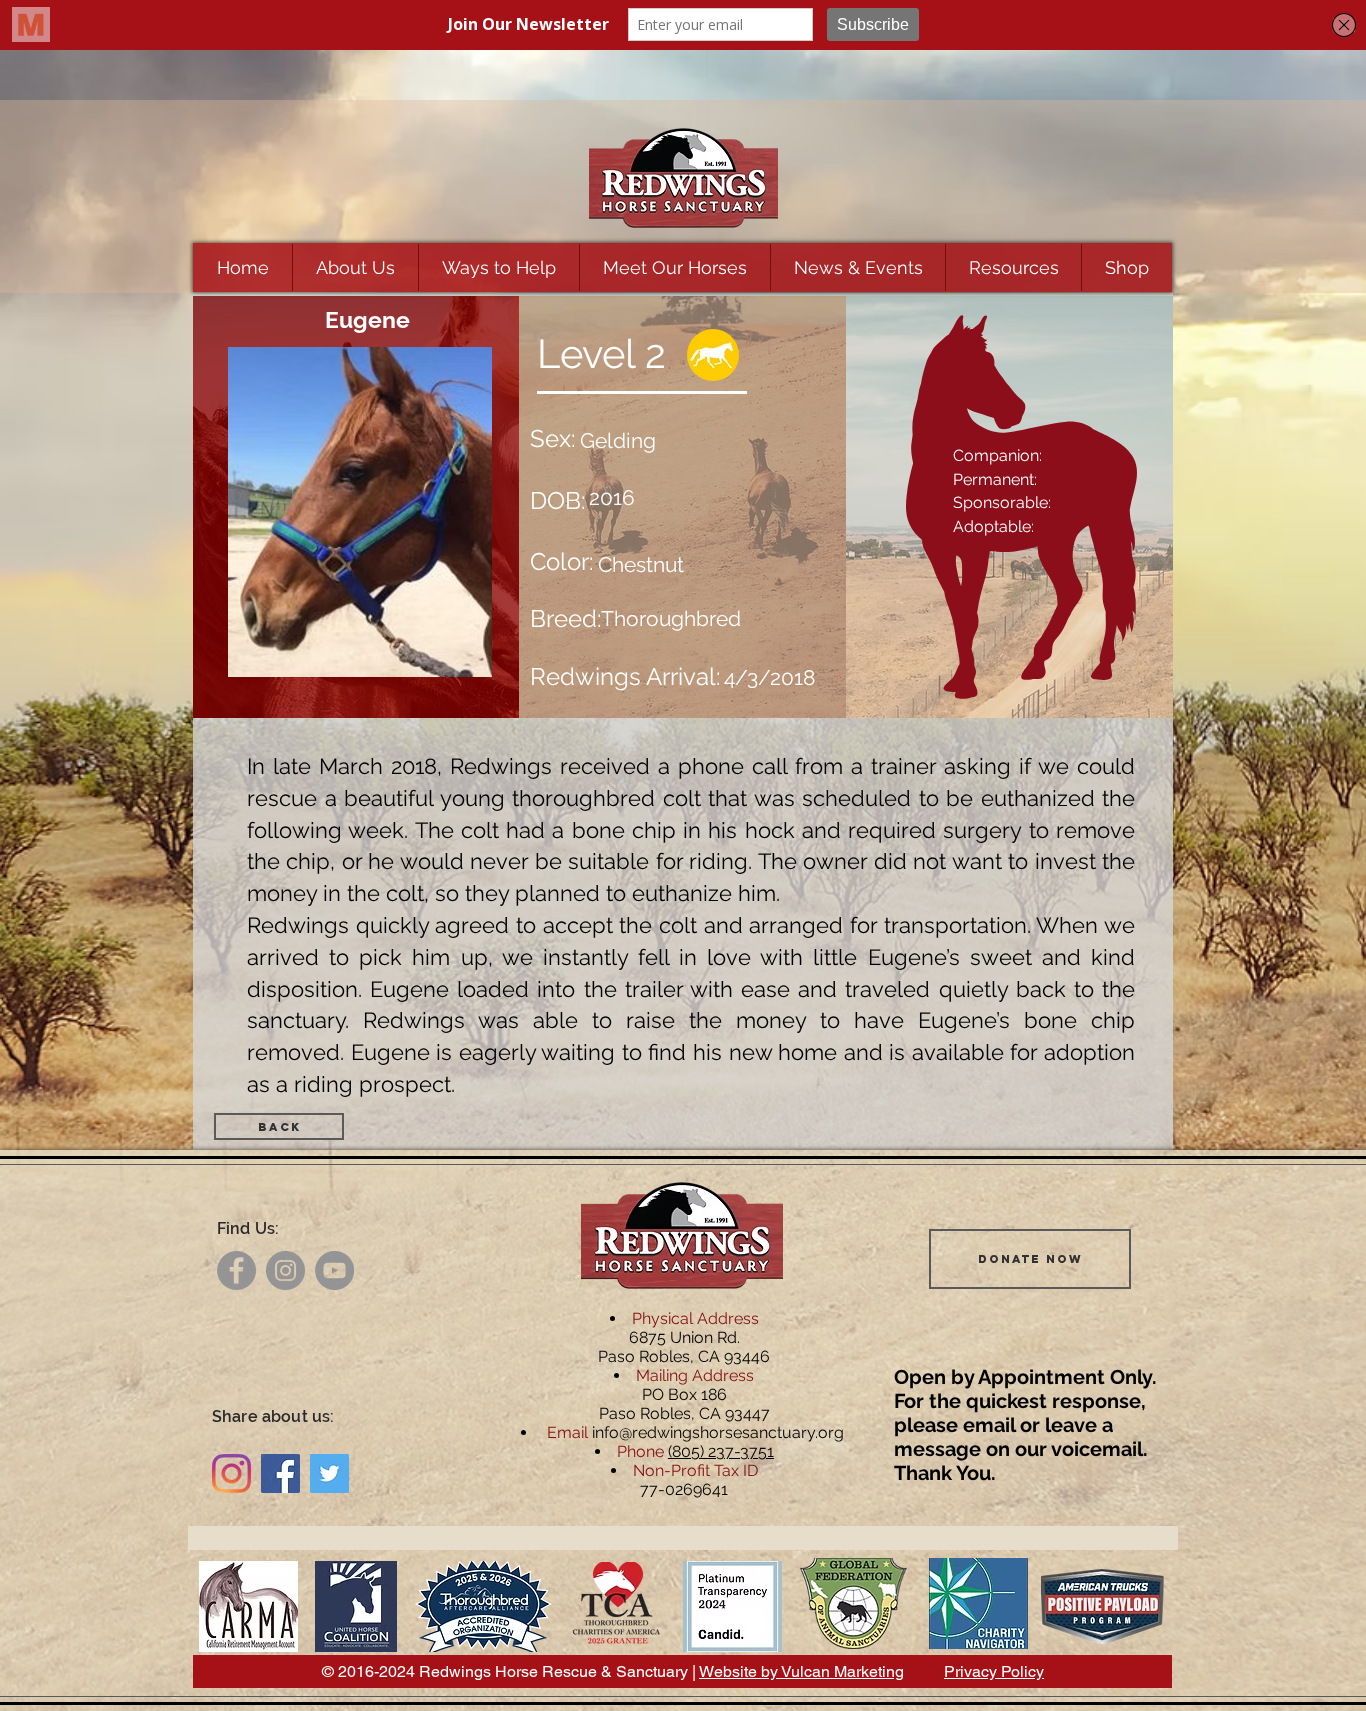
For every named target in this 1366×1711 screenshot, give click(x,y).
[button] (355, 267)
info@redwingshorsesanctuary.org (718, 1432)
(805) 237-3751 (721, 1451)
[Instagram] (285, 1270)
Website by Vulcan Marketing (801, 1671)
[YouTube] (334, 1270)
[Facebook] (236, 1270)
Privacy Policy (994, 1671)
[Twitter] (329, 1473)
